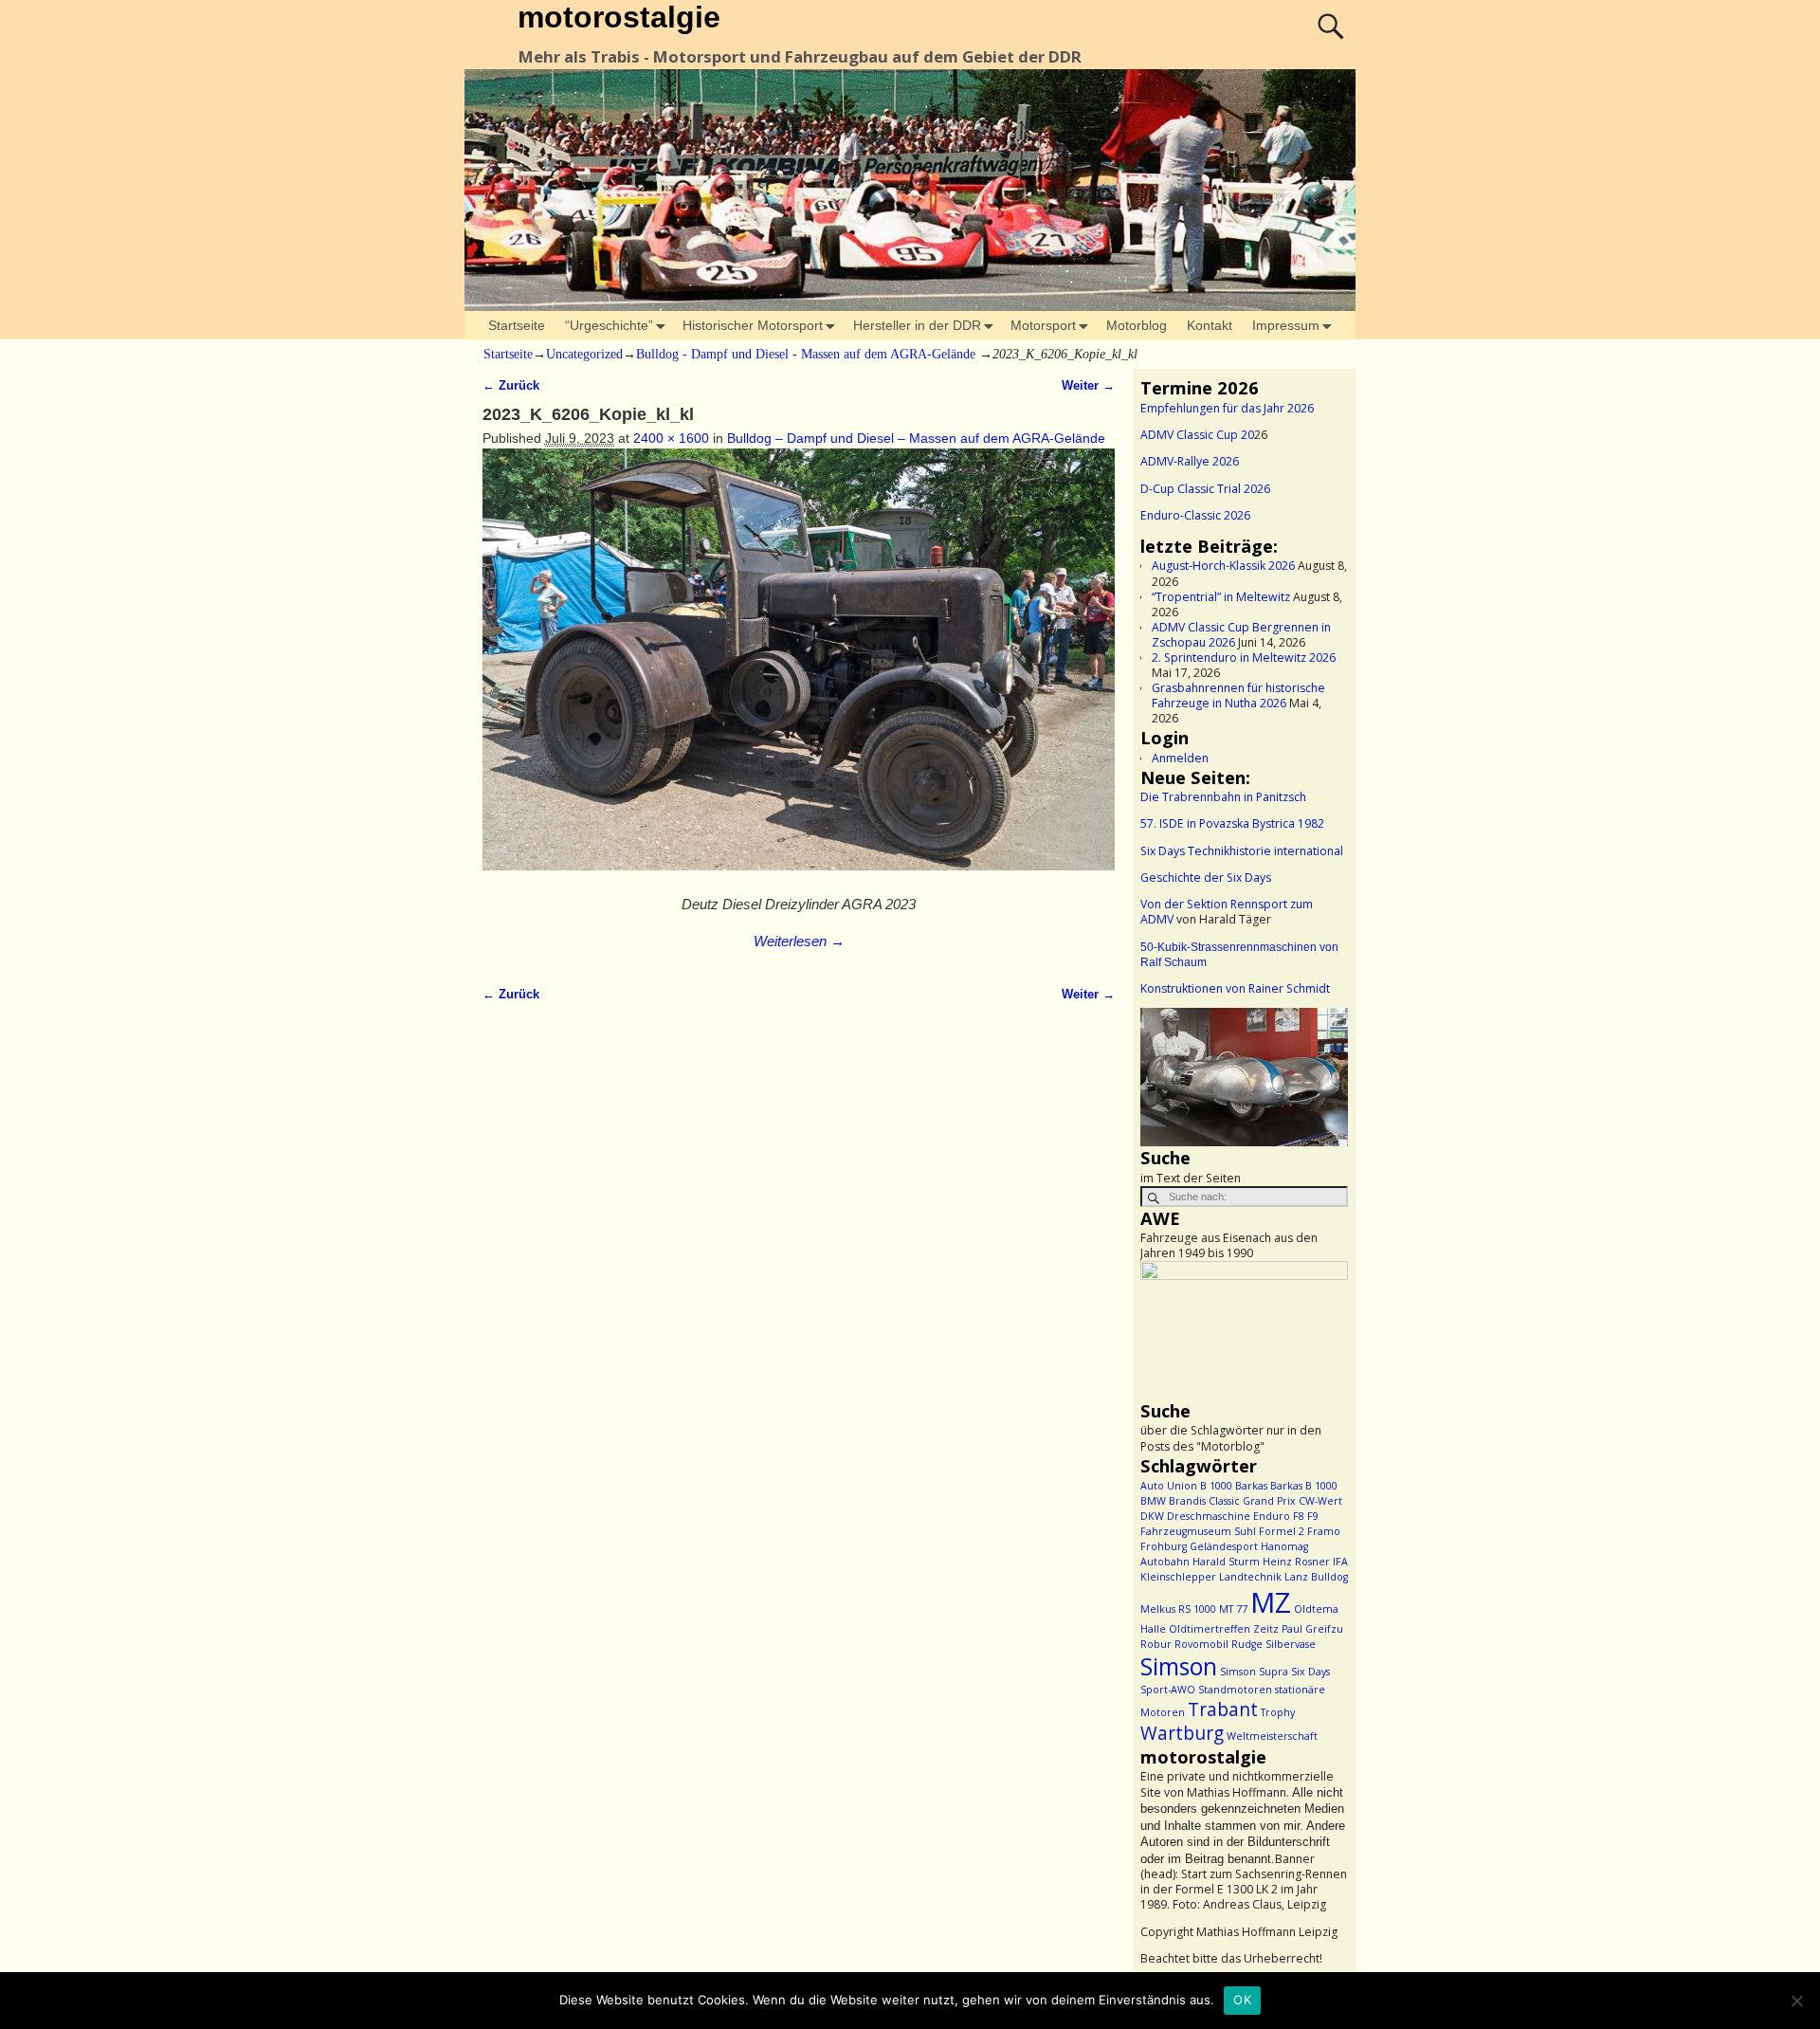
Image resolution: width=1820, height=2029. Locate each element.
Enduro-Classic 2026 (1195, 515)
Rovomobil (1201, 1644)
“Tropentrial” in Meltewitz (1221, 597)
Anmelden (1180, 758)
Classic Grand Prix (1252, 1501)
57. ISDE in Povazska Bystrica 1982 (1232, 823)
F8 (1299, 1516)
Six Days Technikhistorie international (1242, 851)
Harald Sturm (1226, 1562)
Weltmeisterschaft (1272, 1736)
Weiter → (1088, 386)
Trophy (1278, 1712)
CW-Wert (1320, 1501)
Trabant (1223, 1709)
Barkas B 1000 (1304, 1486)
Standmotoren (1235, 1690)
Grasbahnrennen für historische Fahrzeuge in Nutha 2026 (1238, 695)
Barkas (1251, 1486)
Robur (1156, 1644)
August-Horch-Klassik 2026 (1223, 566)
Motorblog (1137, 325)
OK (1242, 2000)
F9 (1313, 1516)
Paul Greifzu (1312, 1629)
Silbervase (1291, 1644)
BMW (1153, 1501)
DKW (1152, 1516)
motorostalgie (619, 17)
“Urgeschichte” (609, 325)
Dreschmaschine (1209, 1516)
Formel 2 (1282, 1531)
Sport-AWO (1168, 1690)
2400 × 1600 (671, 438)
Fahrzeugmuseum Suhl (1198, 1531)
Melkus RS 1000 (1178, 1609)
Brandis (1187, 1501)
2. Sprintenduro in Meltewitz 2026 (1244, 658)
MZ (1271, 1602)
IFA (1340, 1562)
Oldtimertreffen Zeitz (1224, 1629)
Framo (1324, 1531)
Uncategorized (584, 354)
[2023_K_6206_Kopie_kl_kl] (799, 669)
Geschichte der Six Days (1206, 877)
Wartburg (1182, 1733)
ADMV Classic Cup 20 (1197, 435)
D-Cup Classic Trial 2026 (1205, 489)
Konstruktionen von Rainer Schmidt (1235, 988)
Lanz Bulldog (1316, 1577)
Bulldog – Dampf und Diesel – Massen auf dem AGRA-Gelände (916, 438)
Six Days (1310, 1672)
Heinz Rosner (1296, 1562)
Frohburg (1164, 1546)
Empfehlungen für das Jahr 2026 (1227, 408)
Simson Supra (1254, 1672)
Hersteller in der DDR (917, 325)
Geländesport (1224, 1546)
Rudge (1247, 1644)
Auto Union (1169, 1486)
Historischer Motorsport (753, 325)
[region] (1244, 1077)
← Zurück (511, 386)
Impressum (1286, 325)
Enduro (1272, 1516)
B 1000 (1216, 1486)
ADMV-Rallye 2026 (1190, 461)
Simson (1179, 1666)
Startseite (517, 325)
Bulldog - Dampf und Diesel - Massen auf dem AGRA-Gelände (806, 354)
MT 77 (1233, 1609)
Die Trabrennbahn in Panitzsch (1223, 797)
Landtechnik (1250, 1577)
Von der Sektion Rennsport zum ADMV (1227, 912)
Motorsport (1043, 325)
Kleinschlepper (1178, 1577)
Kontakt (1210, 325)
